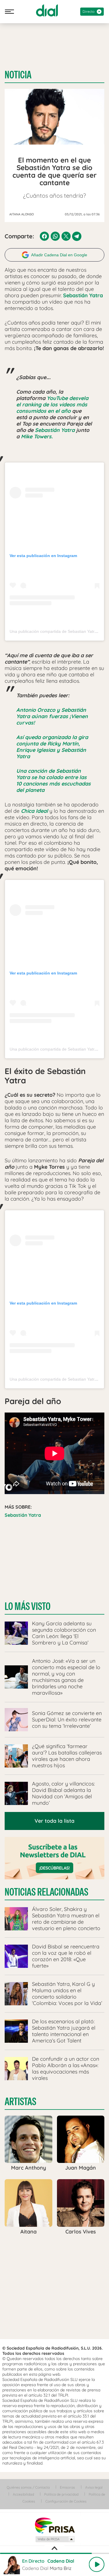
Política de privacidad (61, 2494)
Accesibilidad (23, 2494)
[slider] (54, 2553)
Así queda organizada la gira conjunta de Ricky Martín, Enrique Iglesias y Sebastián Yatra (52, 747)
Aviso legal (94, 2487)
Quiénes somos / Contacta (28, 2487)
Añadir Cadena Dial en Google (59, 255)
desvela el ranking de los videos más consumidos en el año (52, 405)
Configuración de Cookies (66, 2501)
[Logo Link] (47, 10)
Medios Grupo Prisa (55, 2539)
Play (97, 2564)
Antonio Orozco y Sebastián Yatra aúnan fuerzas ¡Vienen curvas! (52, 716)
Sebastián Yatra (55, 430)
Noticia (18, 75)
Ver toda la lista (54, 1821)
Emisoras (67, 2487)
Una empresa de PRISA (55, 2525)
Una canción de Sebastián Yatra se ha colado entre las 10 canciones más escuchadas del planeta (53, 780)
